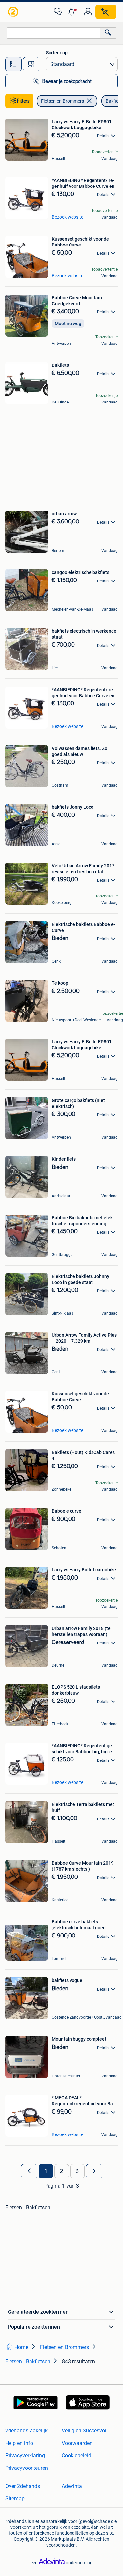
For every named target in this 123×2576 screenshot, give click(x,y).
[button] (73, 12)
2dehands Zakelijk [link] (26, 2431)
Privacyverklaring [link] (25, 2456)
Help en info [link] (19, 2443)
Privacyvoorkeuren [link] (27, 2468)
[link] (14, 12)
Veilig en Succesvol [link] (84, 2431)
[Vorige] (29, 2171)
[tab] (13, 64)
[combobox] (53, 33)
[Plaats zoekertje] (106, 12)
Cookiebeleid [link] (76, 2456)
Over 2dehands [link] (23, 2486)
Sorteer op (57, 53)
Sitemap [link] (15, 2498)
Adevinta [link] (72, 2486)
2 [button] (61, 2171)
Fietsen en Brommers (62, 101)
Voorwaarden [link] (77, 2443)
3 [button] (77, 2171)
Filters (23, 101)
